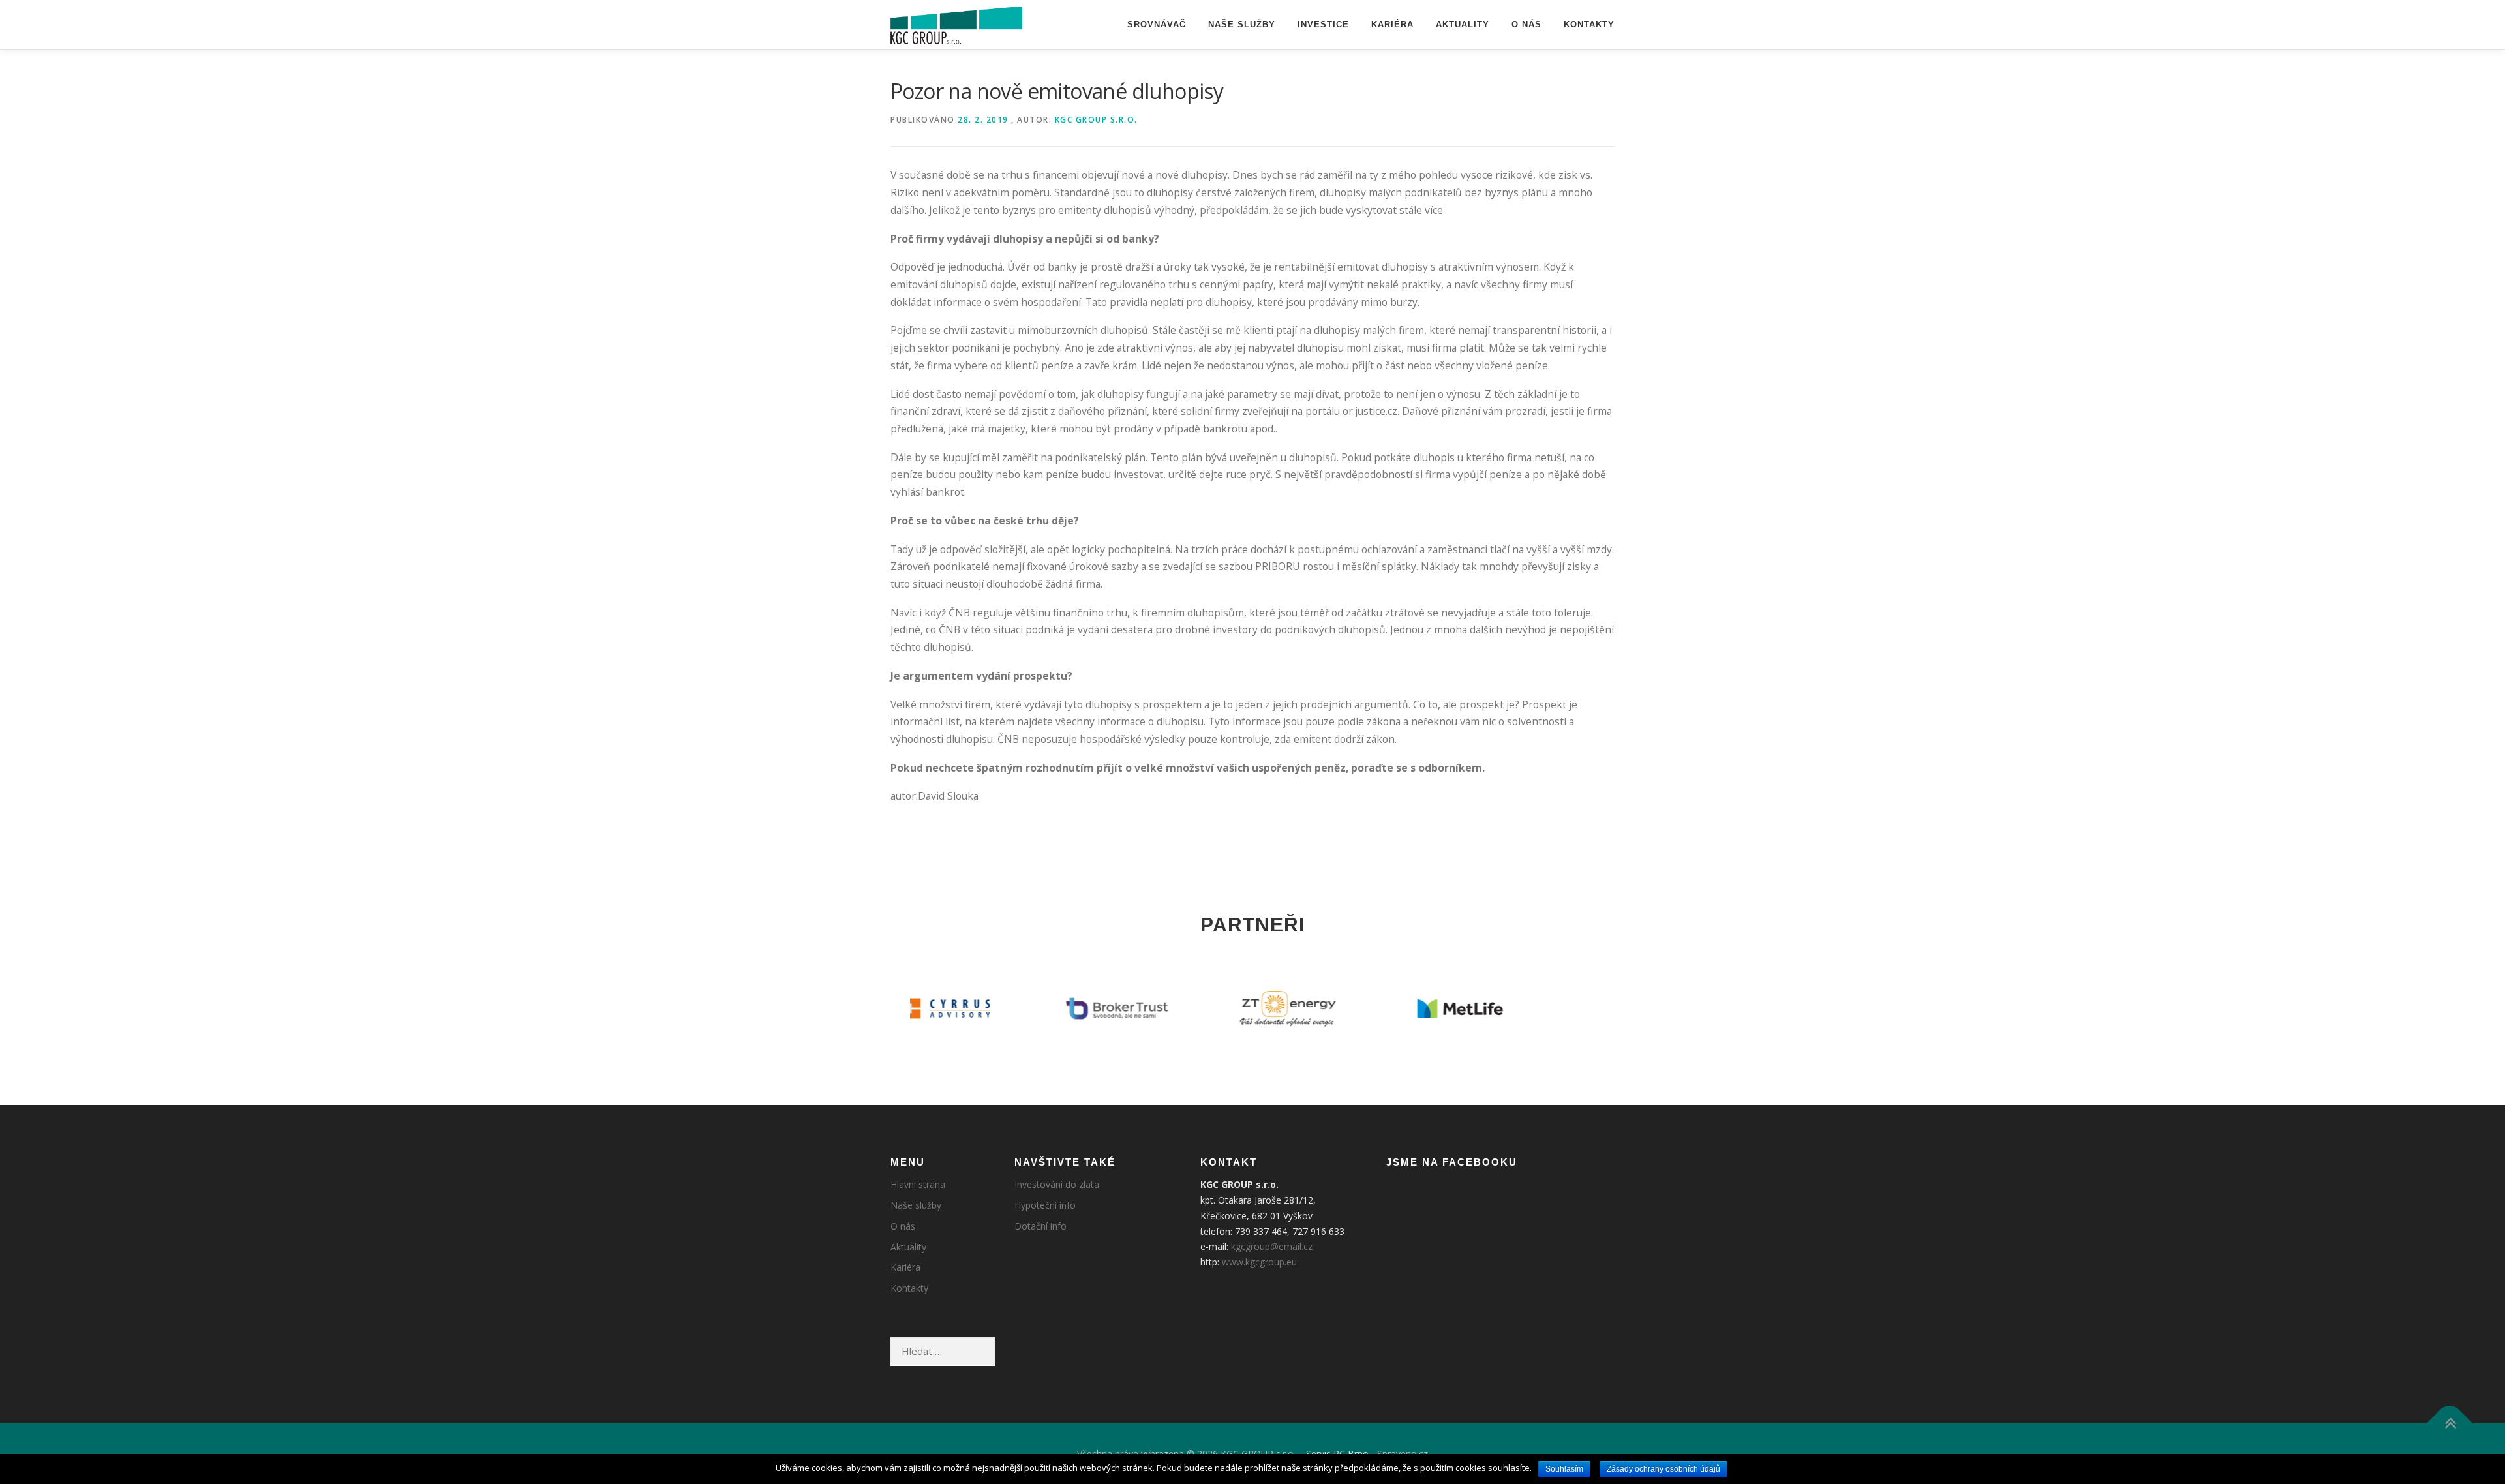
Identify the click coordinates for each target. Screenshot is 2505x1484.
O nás (1526, 24)
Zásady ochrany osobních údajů (1663, 1469)
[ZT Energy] (1167, 1008)
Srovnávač (1157, 24)
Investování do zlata (1057, 1184)
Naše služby (1242, 24)
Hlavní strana (918, 1184)
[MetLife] (1339, 1008)
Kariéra (1392, 24)
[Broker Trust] (996, 1008)
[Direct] (1511, 1008)
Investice (1323, 24)
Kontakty (1589, 24)
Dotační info (1040, 1226)
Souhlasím (1564, 1469)
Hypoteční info (1045, 1205)
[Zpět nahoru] (2450, 1423)
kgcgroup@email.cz (1272, 1246)
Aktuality (1463, 24)
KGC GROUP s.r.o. (1096, 120)
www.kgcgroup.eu (1259, 1262)
